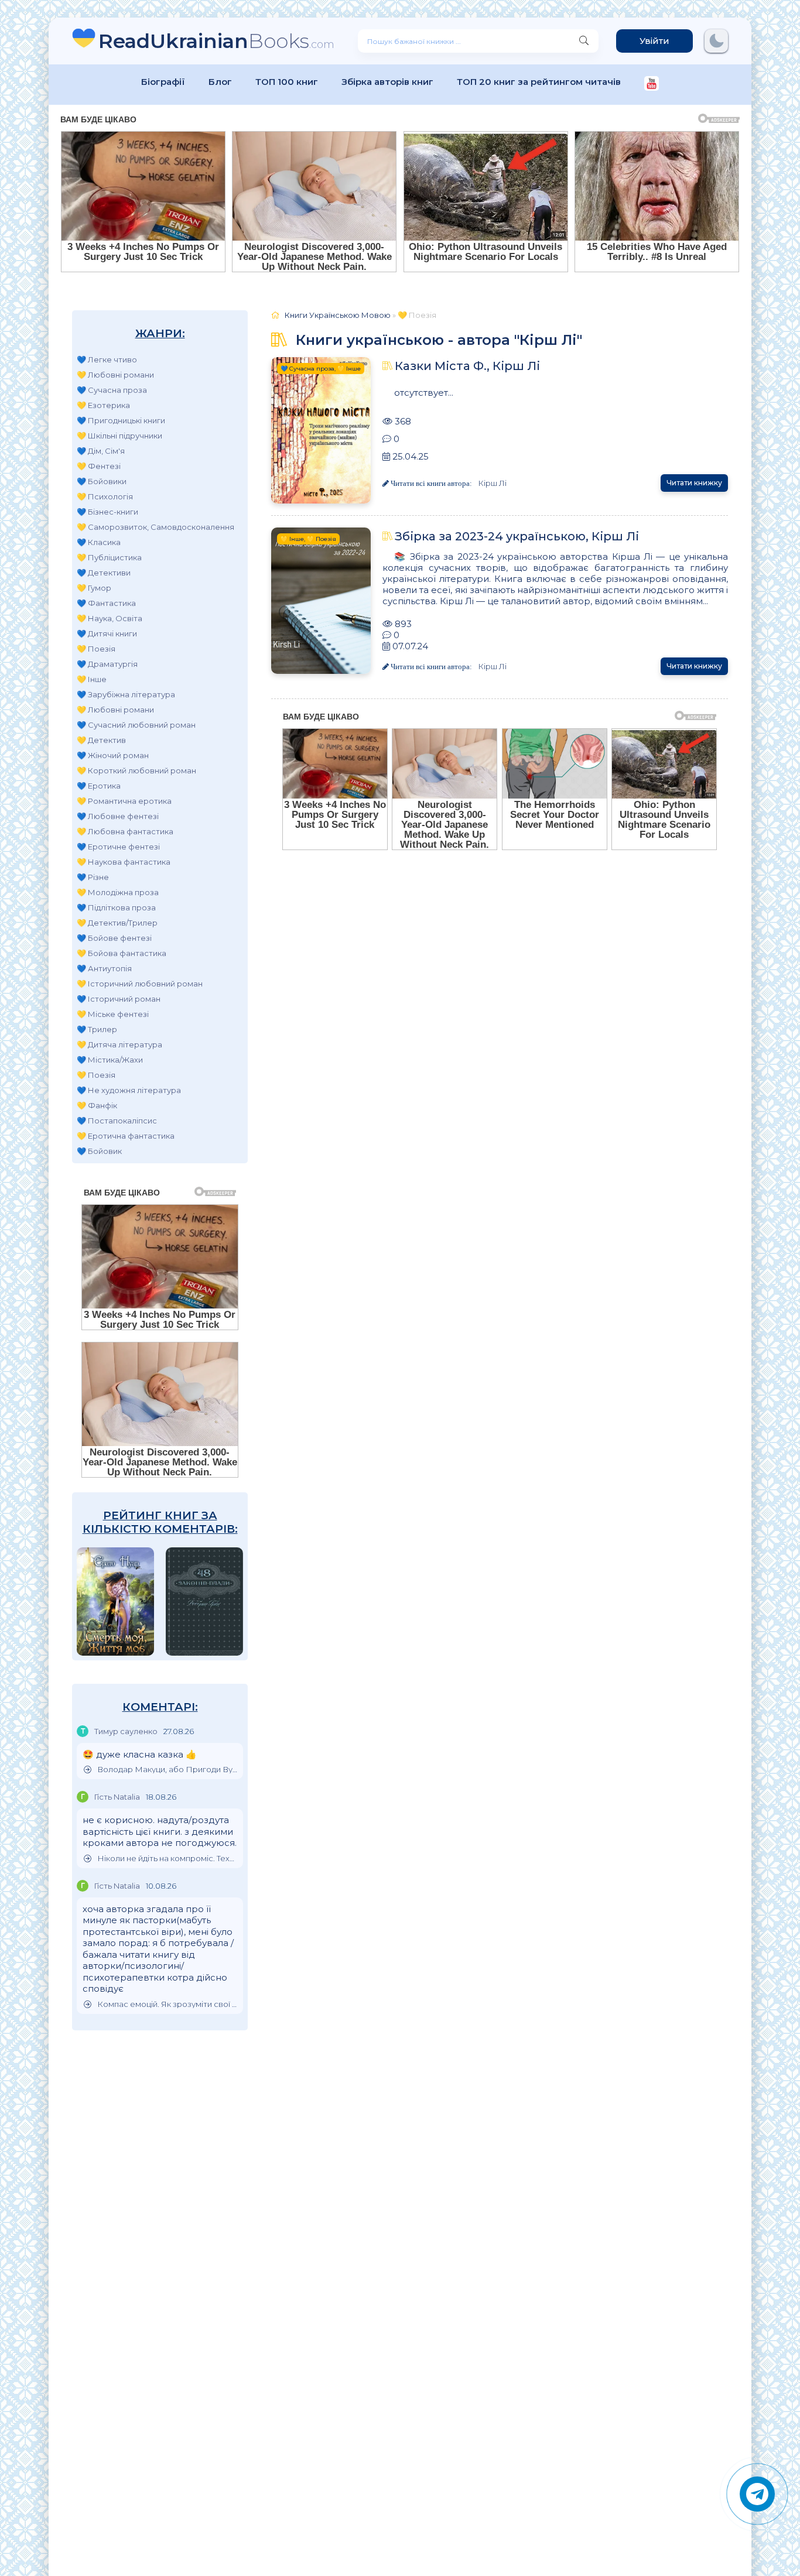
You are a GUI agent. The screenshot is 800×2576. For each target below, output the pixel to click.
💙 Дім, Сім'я (101, 451)
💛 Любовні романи (115, 375)
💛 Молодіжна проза (118, 892)
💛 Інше (92, 679)
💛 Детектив (101, 740)
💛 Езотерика (103, 405)
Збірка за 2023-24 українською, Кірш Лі (517, 536)
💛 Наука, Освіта (110, 618)
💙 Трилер (97, 1029)
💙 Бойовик (99, 1151)
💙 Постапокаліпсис (117, 1121)
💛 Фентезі (99, 466)
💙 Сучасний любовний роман (136, 725)
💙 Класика (99, 542)
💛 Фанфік (97, 1105)
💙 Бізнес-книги (107, 512)
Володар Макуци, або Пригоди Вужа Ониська (167, 1770)
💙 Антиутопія (104, 968)
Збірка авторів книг (387, 82)
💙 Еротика (99, 786)
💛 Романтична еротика (124, 801)
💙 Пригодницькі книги (121, 420)
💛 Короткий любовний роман (136, 770)
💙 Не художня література (129, 1090)
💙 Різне (93, 877)
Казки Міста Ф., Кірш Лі (467, 366)
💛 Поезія (96, 649)
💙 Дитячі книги (107, 633)
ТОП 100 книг (287, 82)
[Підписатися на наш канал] (652, 85)
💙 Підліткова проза (116, 907)
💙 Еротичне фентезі (118, 847)
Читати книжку (694, 483)
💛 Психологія (105, 496)
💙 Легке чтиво (107, 359)
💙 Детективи (104, 573)
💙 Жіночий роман (113, 755)
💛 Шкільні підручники (119, 436)
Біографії (163, 82)
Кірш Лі (492, 483)
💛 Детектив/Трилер (117, 923)
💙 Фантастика (106, 603)
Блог (220, 82)
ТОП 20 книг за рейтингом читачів (539, 82)
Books (216, 41)
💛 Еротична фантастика (126, 1136)
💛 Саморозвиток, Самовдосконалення (155, 527)
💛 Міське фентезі (113, 1014)
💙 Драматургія (107, 664)
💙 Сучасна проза (112, 390)
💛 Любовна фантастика (125, 831)
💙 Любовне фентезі (118, 816)
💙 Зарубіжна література (126, 694)
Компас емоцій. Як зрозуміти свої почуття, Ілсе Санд (167, 2004)
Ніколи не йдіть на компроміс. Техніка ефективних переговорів (167, 1859)
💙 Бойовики (102, 481)
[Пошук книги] (584, 41)
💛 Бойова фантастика (122, 953)
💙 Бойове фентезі (114, 938)
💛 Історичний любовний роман (140, 984)
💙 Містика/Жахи (110, 1060)
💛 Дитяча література (119, 1044)
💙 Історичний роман (119, 999)
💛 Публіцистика (109, 557)
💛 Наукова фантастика (124, 862)
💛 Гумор (94, 588)
